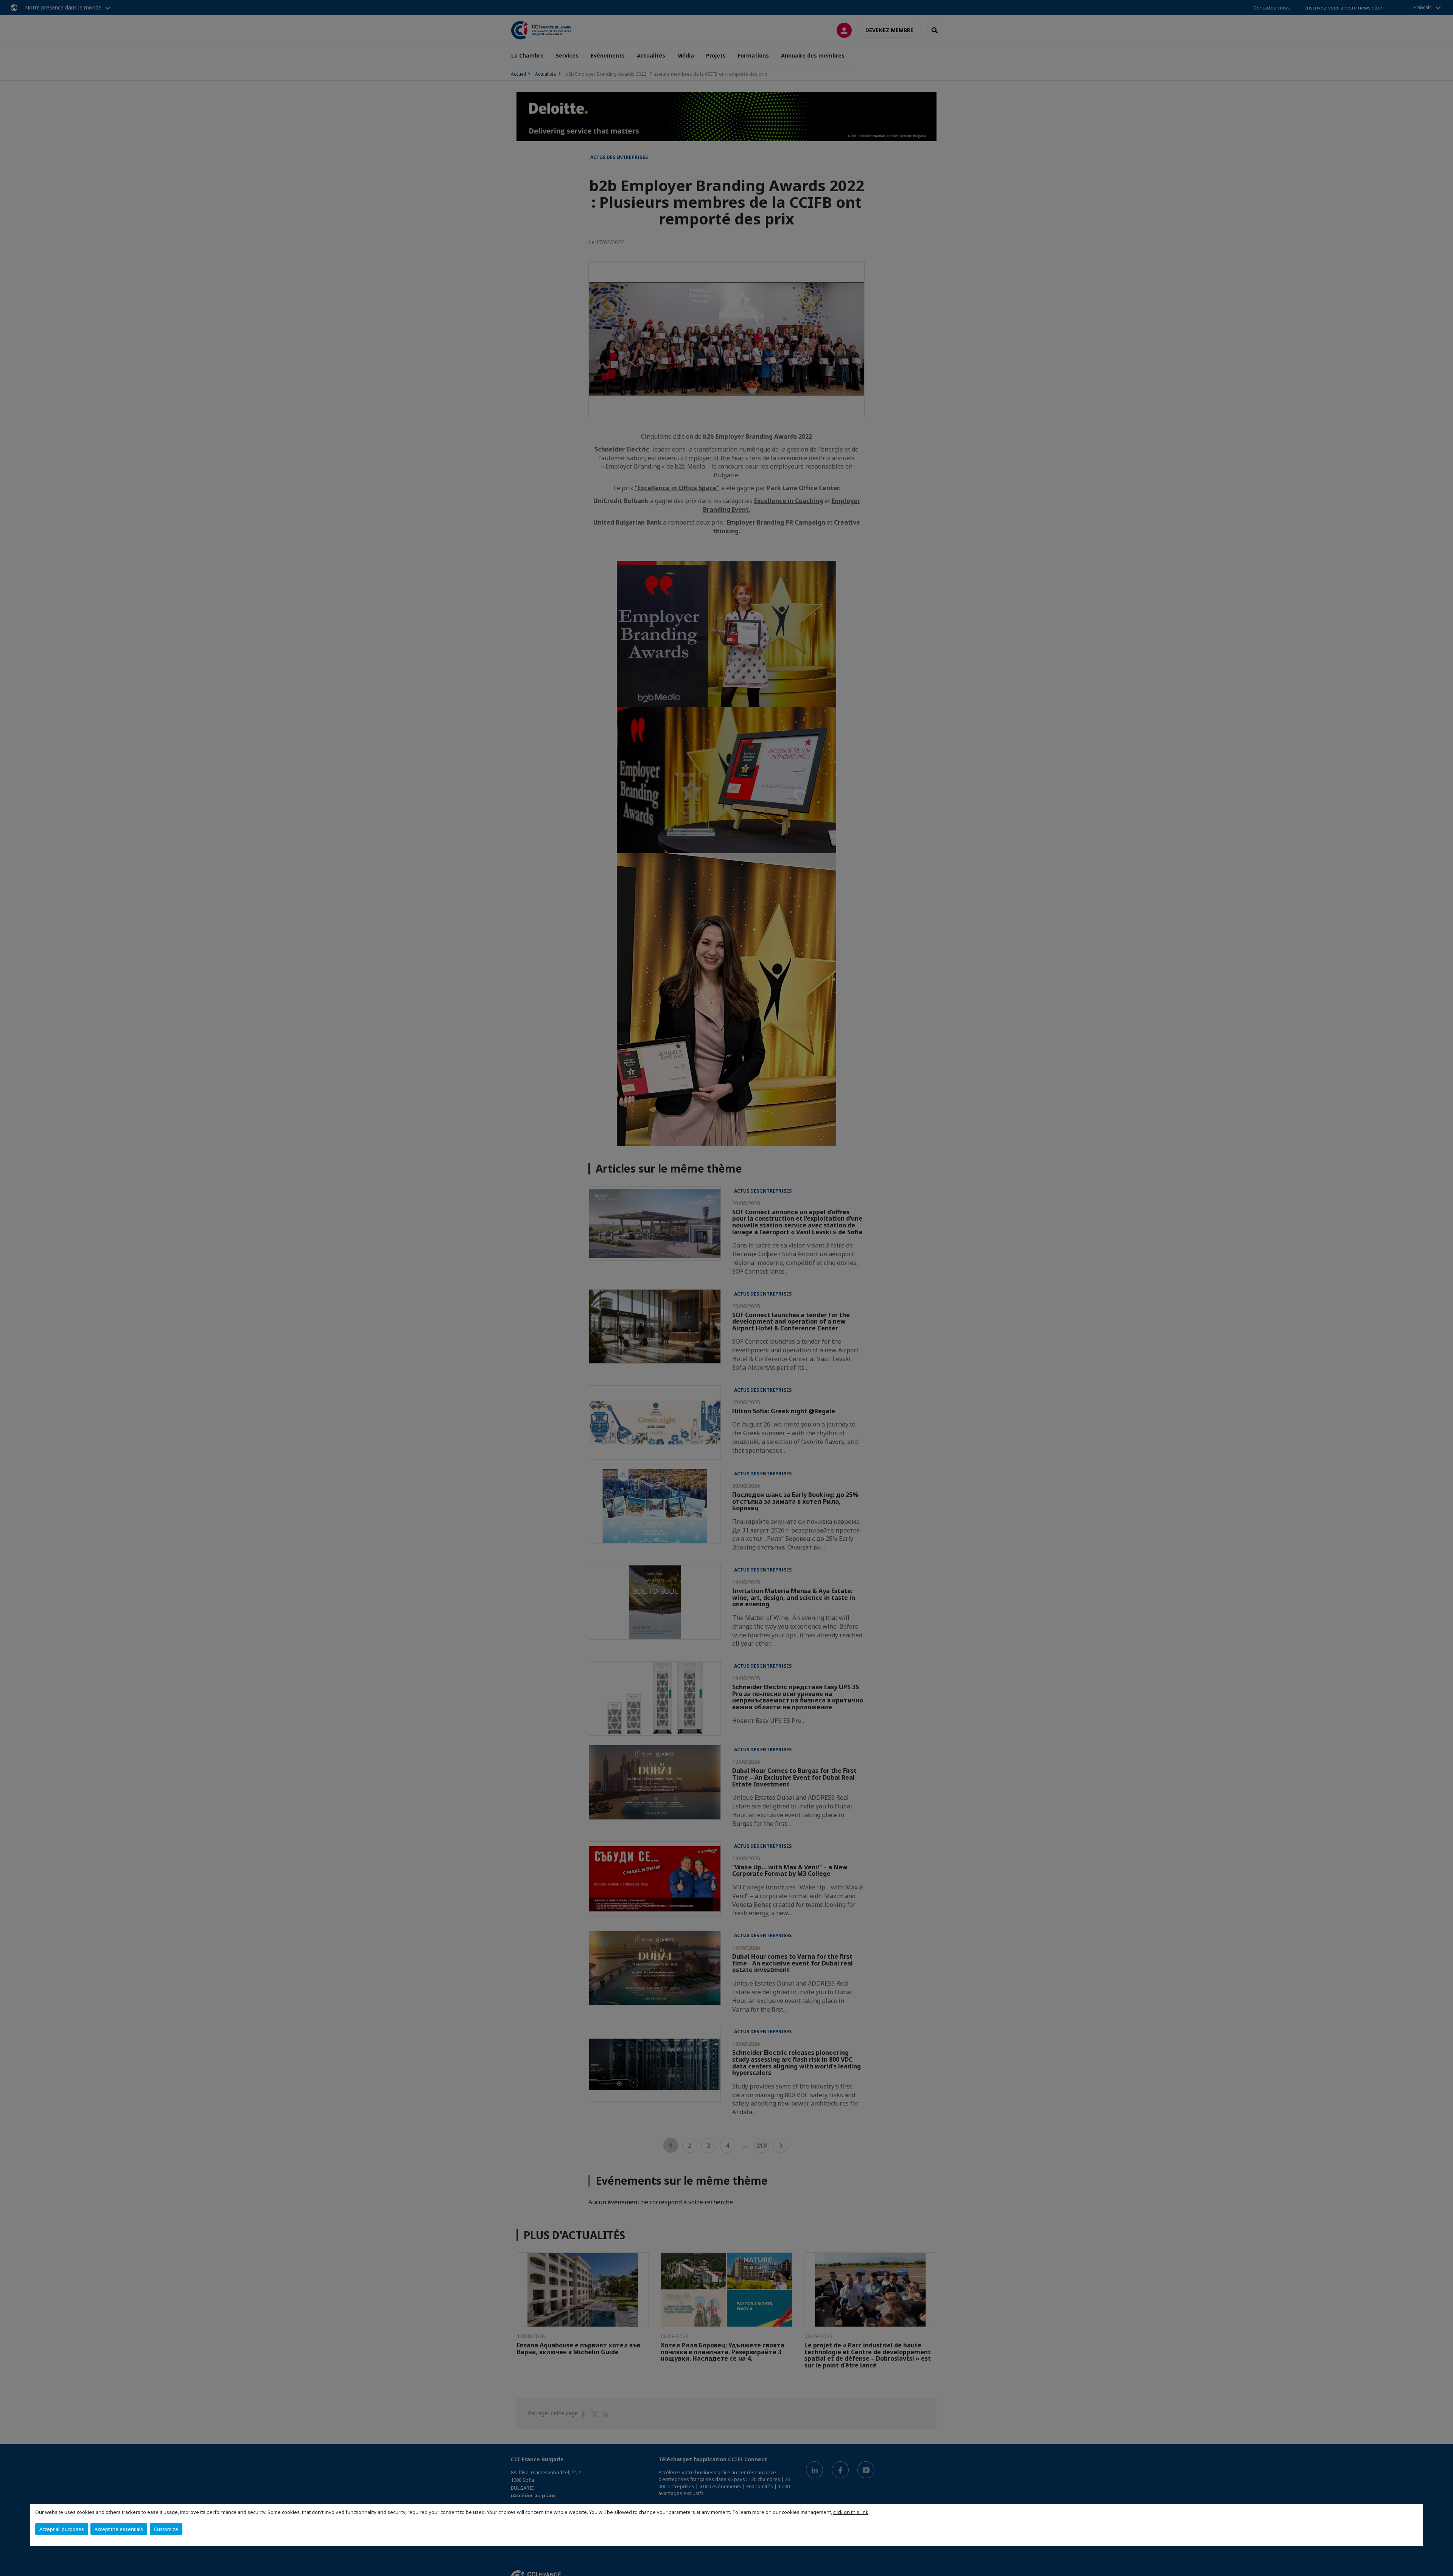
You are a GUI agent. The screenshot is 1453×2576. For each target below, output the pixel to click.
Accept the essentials (119, 2529)
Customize (166, 2529)
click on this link (851, 2512)
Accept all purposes (62, 2529)
